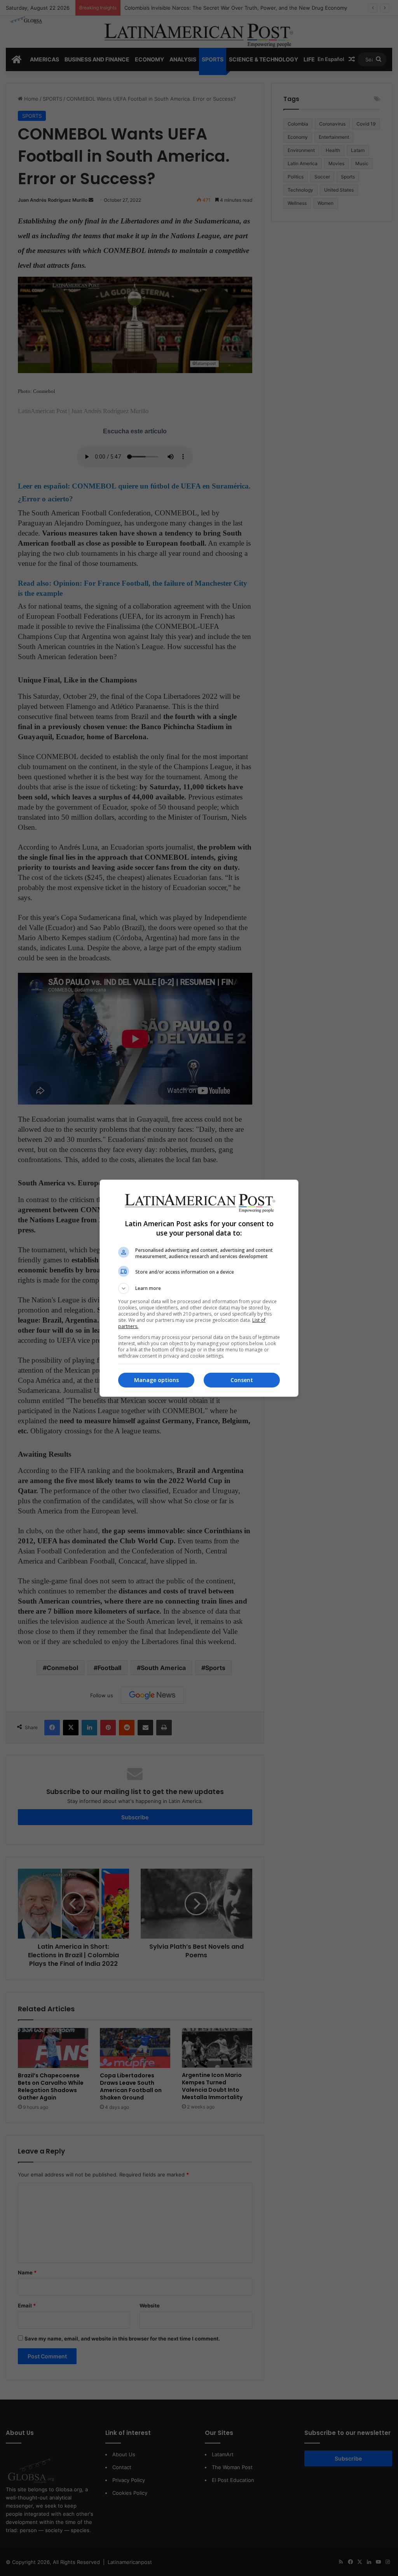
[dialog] (199, 1288)
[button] (199, 1288)
